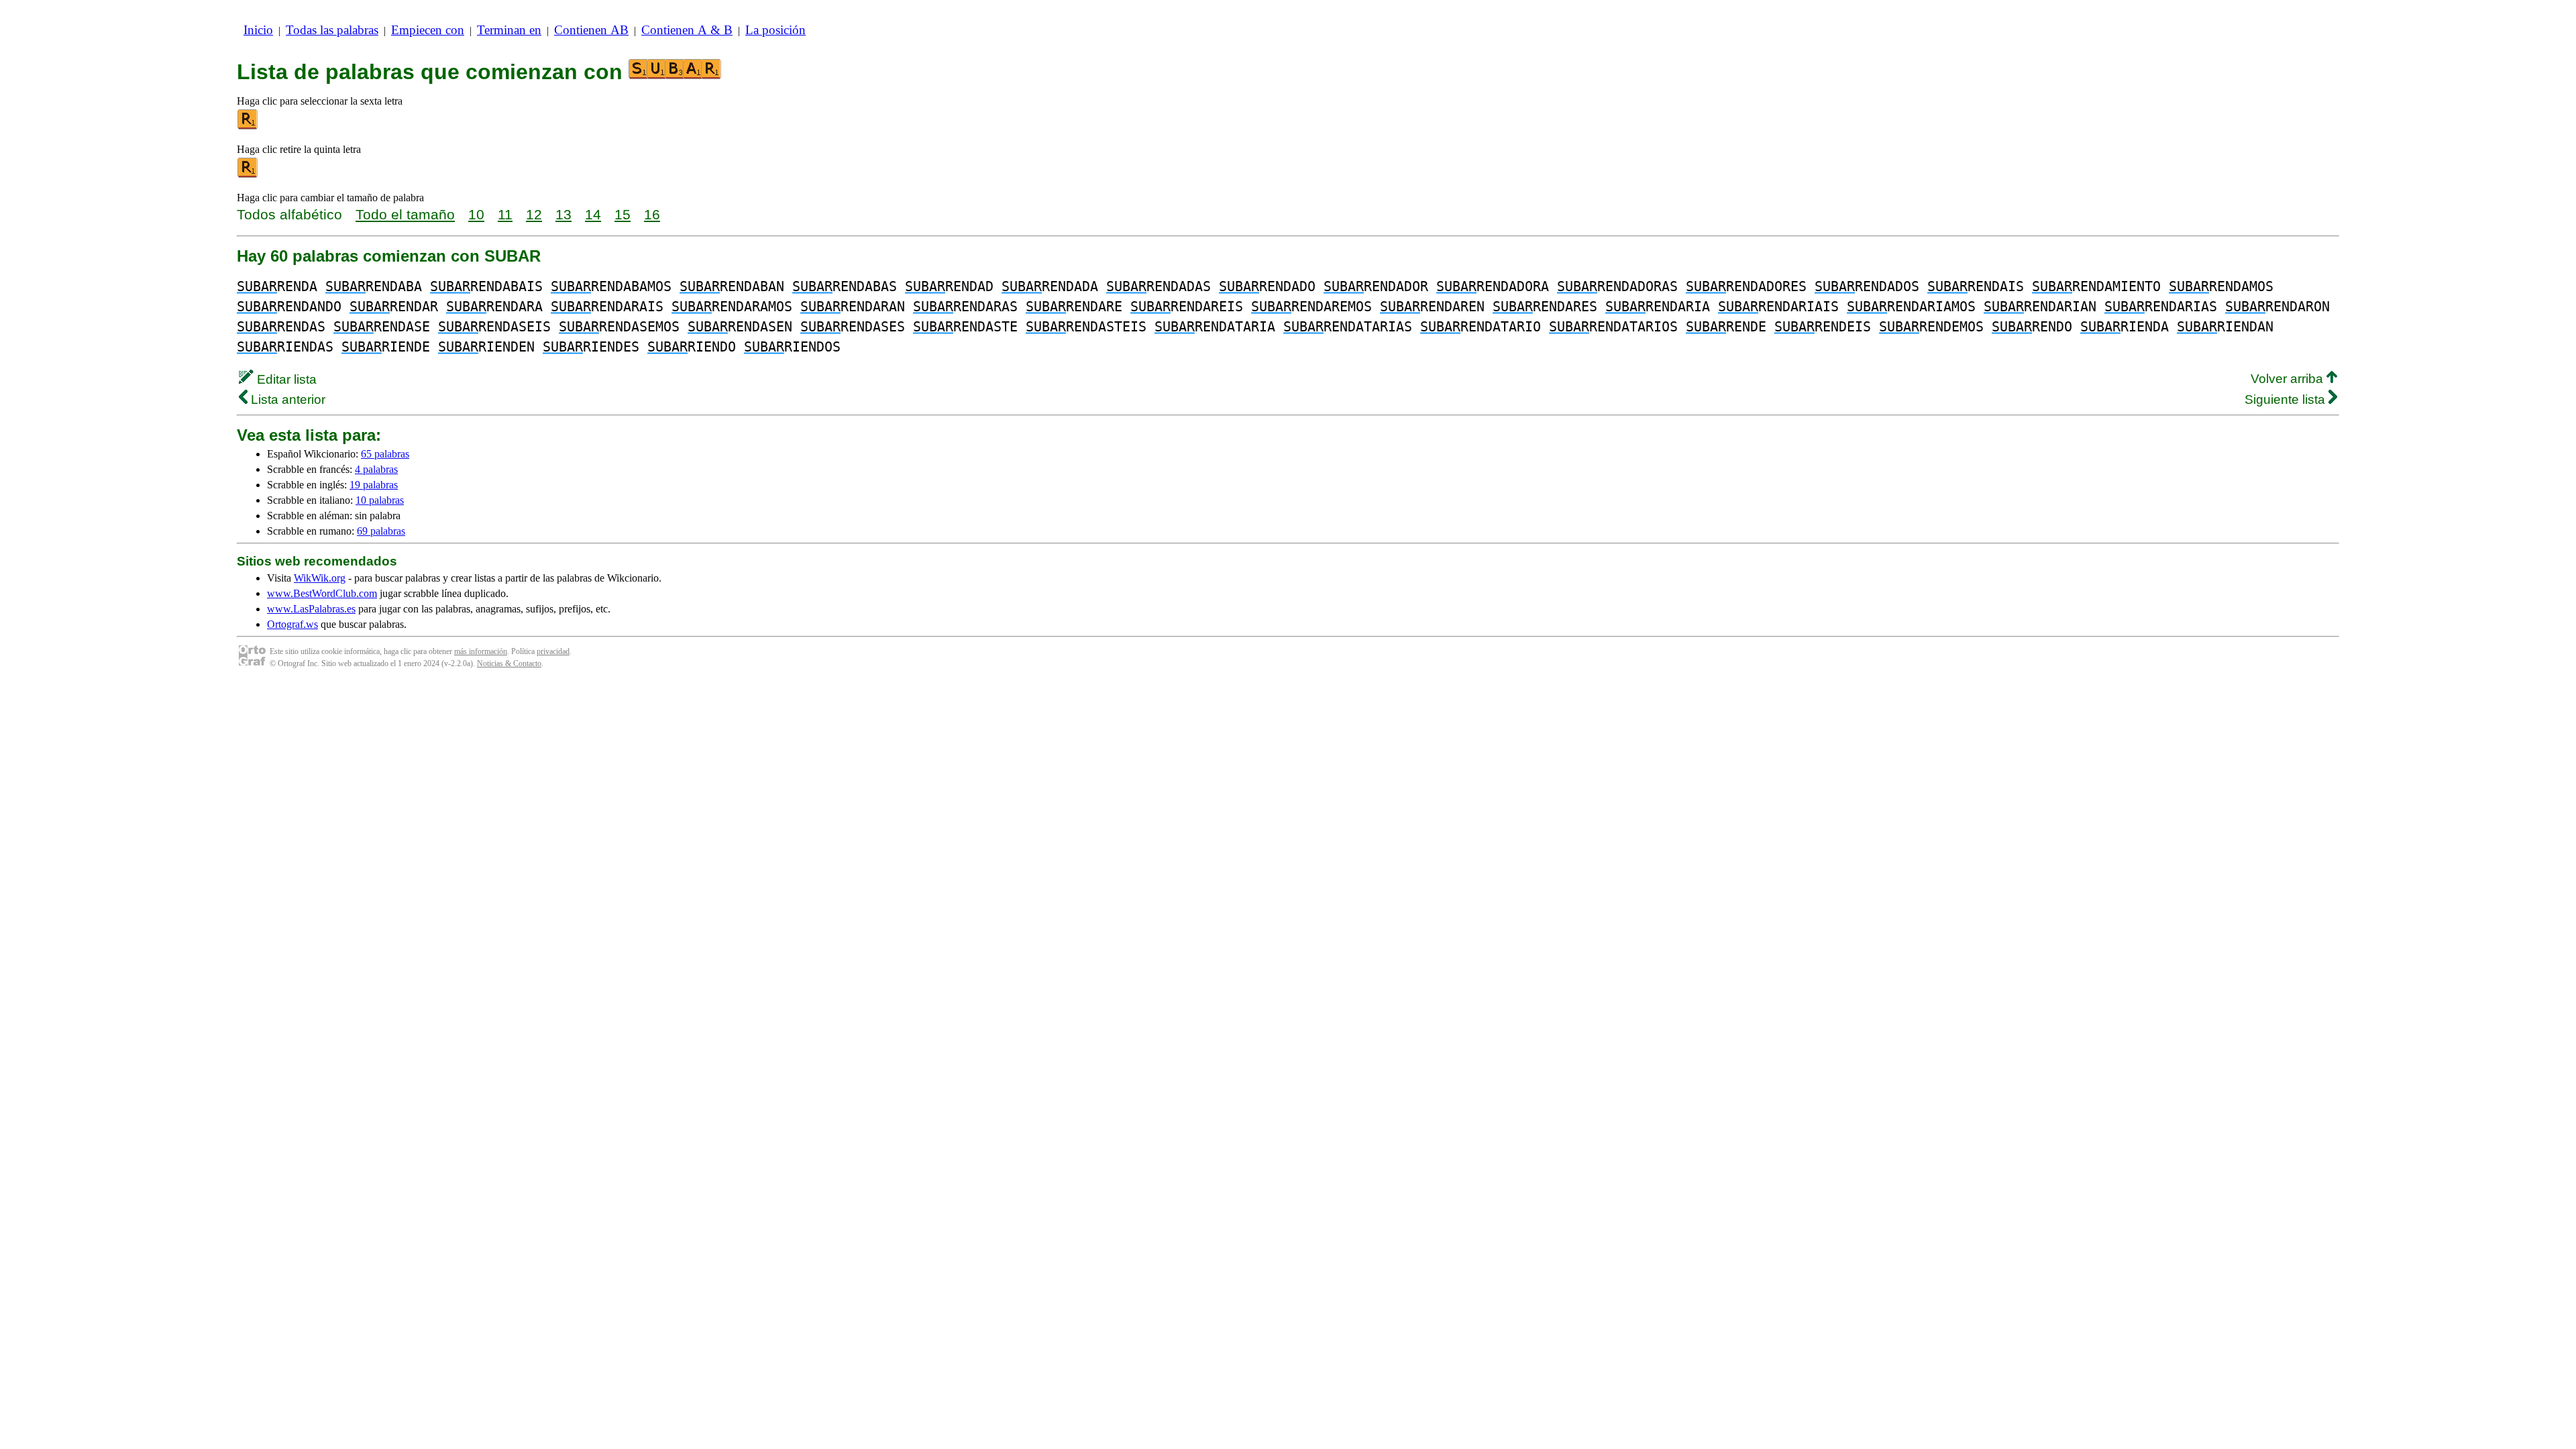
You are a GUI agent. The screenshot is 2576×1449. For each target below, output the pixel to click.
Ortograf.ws (292, 624)
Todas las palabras (332, 30)
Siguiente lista (2287, 399)
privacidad (553, 651)
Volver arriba (2289, 379)
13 (563, 214)
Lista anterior (286, 399)
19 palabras (374, 485)
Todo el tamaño (405, 214)
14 (593, 214)
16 (652, 214)
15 (623, 214)
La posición (775, 30)
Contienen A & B (687, 30)
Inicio (258, 30)
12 (534, 214)
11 (505, 214)
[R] (248, 126)
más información (481, 651)
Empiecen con (428, 30)
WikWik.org (320, 578)
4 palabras (376, 469)
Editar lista (285, 379)
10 (476, 214)
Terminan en (509, 30)
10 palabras (380, 500)
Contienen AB (591, 30)
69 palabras (381, 531)
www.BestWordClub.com (322, 593)
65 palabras (385, 454)
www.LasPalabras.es (311, 609)
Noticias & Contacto (509, 663)
